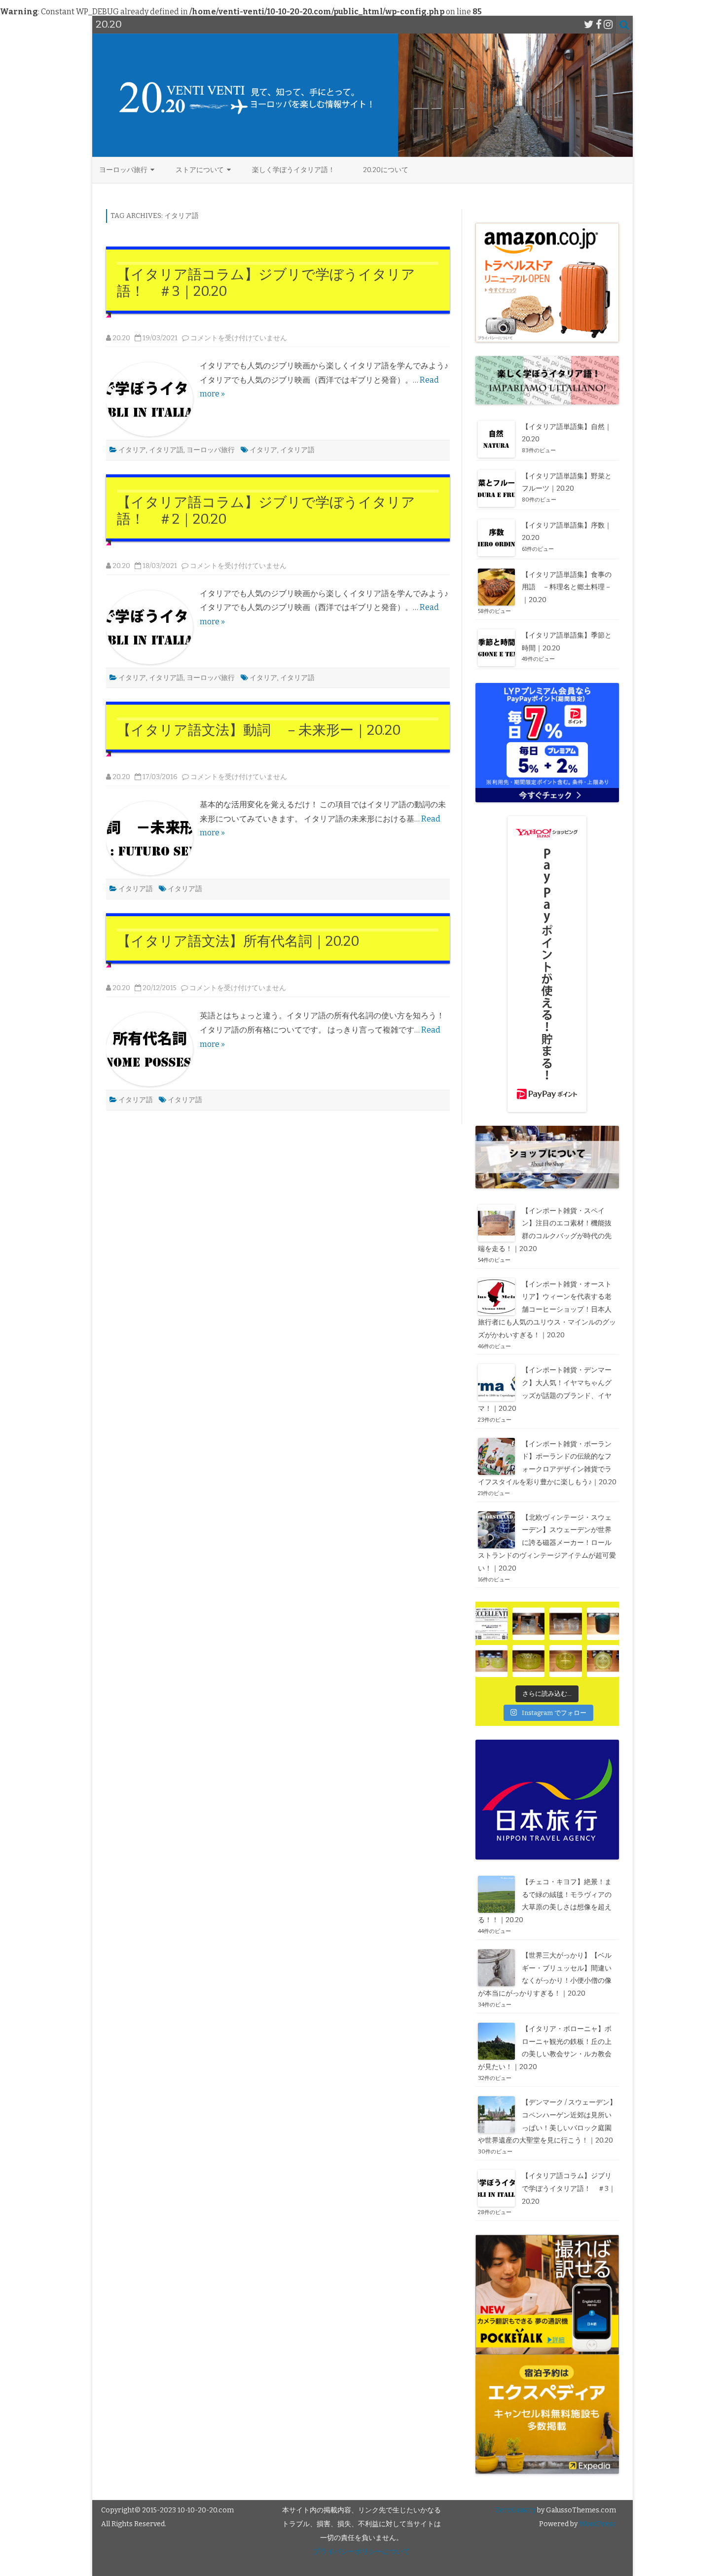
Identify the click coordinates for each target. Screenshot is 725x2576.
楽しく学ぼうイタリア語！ (293, 170)
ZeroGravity (515, 2510)
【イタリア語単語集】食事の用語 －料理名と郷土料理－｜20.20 (567, 588)
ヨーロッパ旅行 (123, 170)
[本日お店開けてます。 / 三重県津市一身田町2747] (491, 1624)
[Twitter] (589, 25)
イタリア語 (166, 450)
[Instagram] (608, 25)
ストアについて (200, 170)
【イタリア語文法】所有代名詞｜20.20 (238, 941)
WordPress (597, 2524)
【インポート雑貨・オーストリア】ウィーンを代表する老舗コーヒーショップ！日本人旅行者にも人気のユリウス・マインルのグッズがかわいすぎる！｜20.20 (547, 1310)
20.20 (121, 338)
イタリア (132, 450)
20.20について (386, 170)
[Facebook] (599, 25)
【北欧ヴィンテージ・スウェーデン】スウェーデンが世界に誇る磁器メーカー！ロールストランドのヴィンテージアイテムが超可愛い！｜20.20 (547, 1543)
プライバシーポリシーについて (362, 2552)
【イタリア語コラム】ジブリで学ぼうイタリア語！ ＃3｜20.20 (569, 2189)
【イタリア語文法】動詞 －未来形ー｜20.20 (259, 730)
